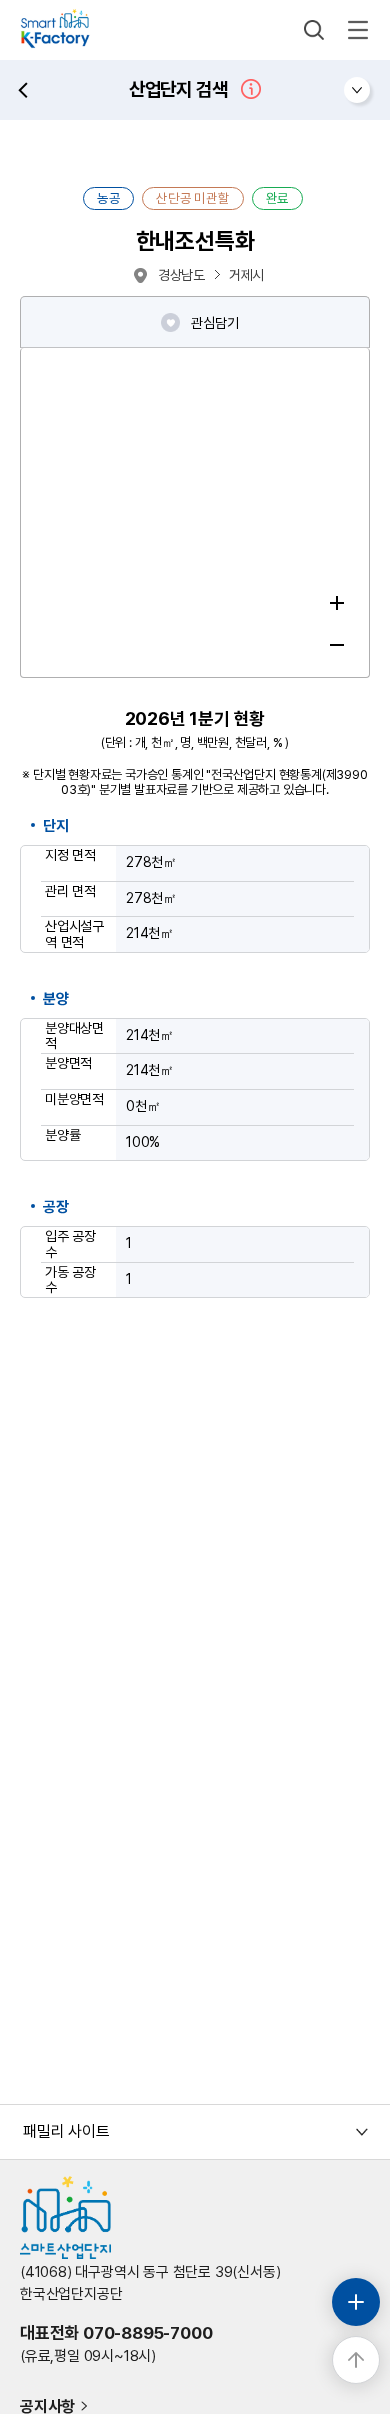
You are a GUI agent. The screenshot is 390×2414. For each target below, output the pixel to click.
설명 (251, 89)
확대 (337, 603)
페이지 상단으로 (356, 2360)
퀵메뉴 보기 (356, 2302)
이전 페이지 (23, 90)
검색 (314, 30)
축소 (337, 645)
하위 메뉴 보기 (357, 90)
